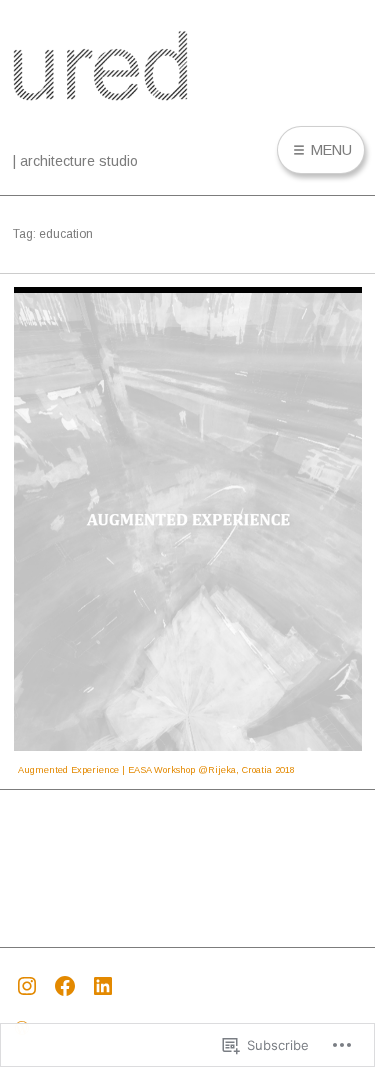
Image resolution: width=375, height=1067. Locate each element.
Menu (329, 150)
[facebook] (70, 983)
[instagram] (32, 983)
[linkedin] (108, 983)
